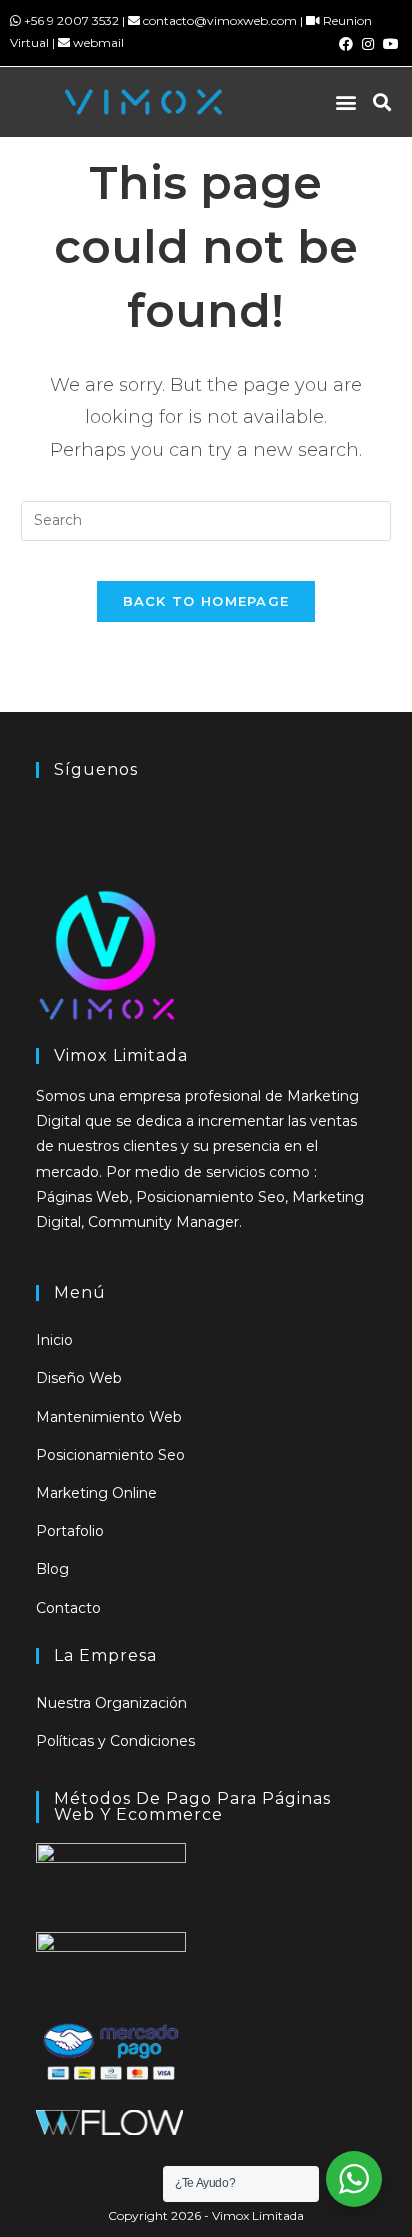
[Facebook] (346, 44)
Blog (52, 1569)
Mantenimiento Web (109, 1417)
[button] (346, 101)
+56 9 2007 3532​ (71, 20)
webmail (98, 42)
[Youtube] (391, 44)
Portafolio (70, 1531)
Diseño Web (79, 1378)
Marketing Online (96, 1493)
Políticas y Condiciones (115, 1741)
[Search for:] (206, 520)
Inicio (54, 1340)
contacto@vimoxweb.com (220, 20)
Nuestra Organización (111, 1703)
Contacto (68, 1608)
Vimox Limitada (258, 2215)
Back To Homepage (206, 601)
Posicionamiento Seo (110, 1455)
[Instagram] (368, 44)
